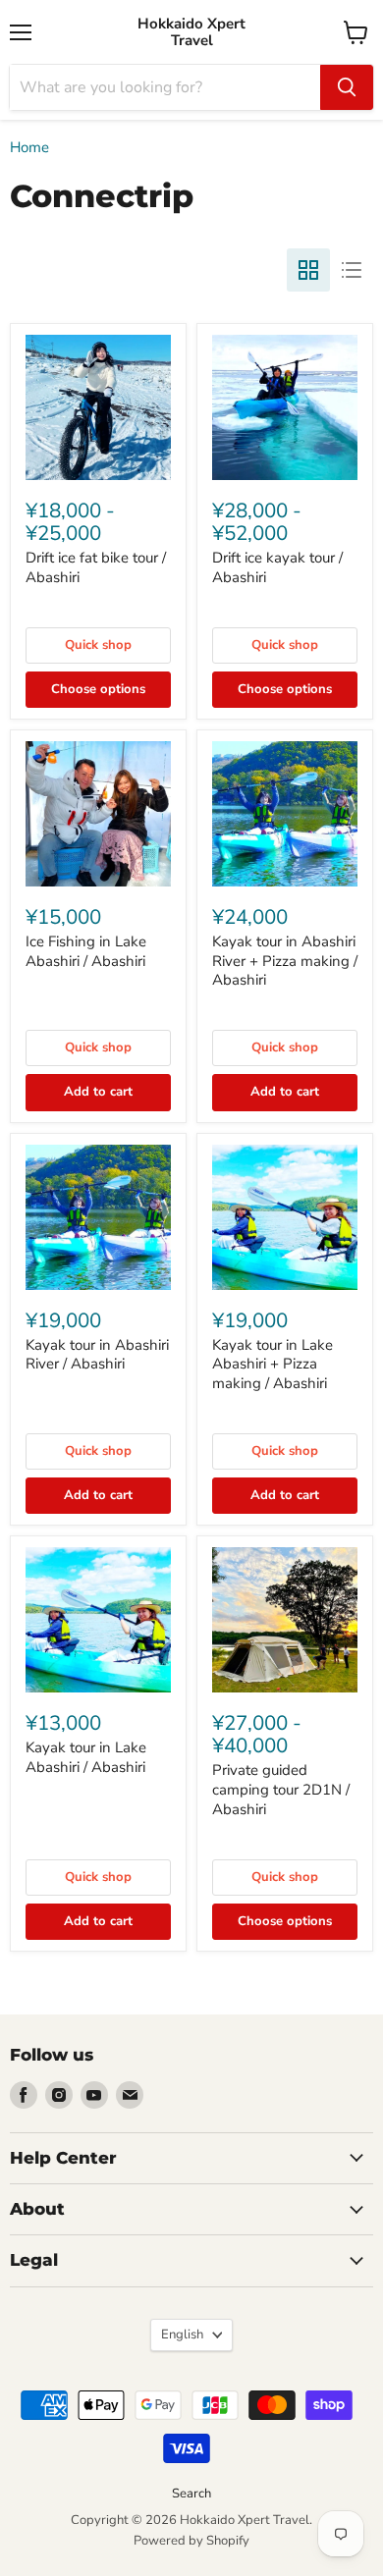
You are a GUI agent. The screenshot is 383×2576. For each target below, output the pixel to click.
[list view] (352, 270)
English (182, 2334)
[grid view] (308, 270)
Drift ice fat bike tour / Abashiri (96, 567)
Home (29, 148)
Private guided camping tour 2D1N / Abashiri (281, 1789)
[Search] (347, 87)
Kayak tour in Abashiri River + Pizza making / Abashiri (285, 961)
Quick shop (98, 645)
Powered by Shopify (191, 2541)
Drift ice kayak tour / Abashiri (277, 567)
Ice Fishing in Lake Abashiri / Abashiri (86, 951)
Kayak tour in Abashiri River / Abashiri (97, 1355)
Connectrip (55, 595)
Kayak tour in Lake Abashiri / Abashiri (86, 1757)
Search (191, 2494)
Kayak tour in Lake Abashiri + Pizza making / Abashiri (273, 1364)
